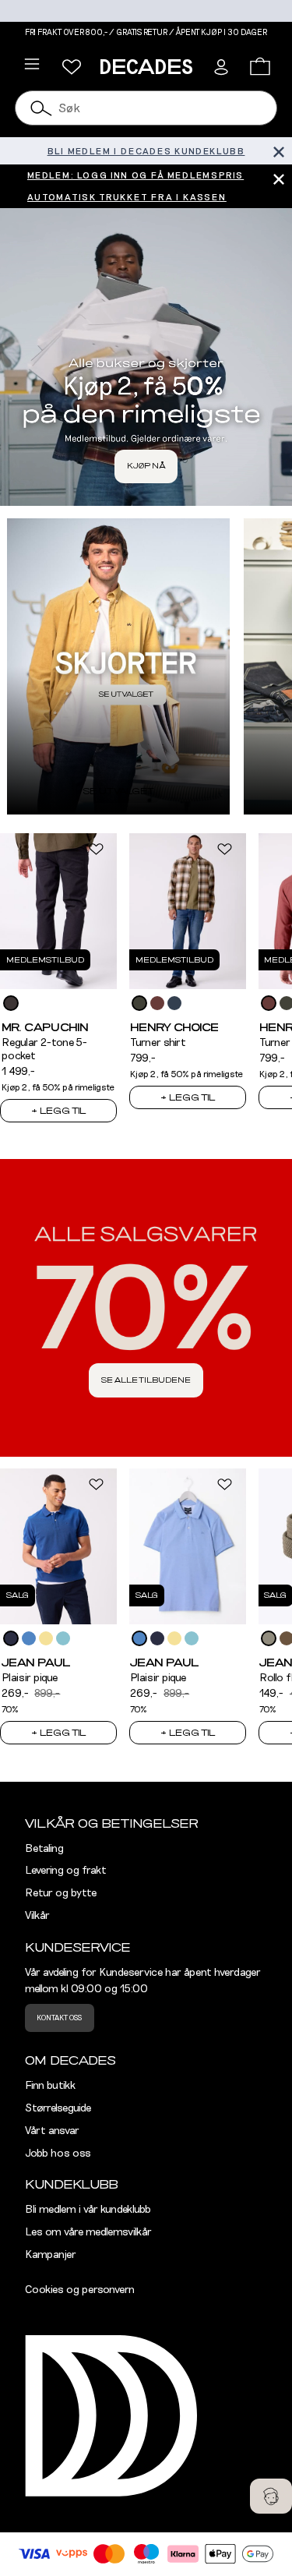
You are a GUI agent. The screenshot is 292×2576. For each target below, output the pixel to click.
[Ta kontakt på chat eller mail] (271, 2496)
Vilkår (37, 1916)
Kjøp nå (146, 466)
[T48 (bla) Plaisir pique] (63, 1638)
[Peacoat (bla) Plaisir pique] (11, 1638)
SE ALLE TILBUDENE (146, 1380)
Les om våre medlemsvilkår (88, 2232)
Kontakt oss (59, 2018)
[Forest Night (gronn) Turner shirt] (139, 1003)
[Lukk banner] (278, 151)
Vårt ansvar (52, 2131)
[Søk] (41, 108)
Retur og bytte (61, 1893)
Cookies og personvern (80, 2290)
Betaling (44, 1849)
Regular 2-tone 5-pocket (44, 1049)
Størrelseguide (58, 2108)
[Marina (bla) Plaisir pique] (29, 1638)
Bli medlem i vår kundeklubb (88, 2210)
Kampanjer (51, 2255)
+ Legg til (58, 1111)
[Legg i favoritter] (96, 849)
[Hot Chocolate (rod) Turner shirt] (157, 1003)
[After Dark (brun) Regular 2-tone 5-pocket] (11, 1003)
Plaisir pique (30, 1678)
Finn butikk (50, 2086)
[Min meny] (72, 67)
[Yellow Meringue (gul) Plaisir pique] (46, 1638)
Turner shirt (158, 1043)
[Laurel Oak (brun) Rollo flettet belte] (269, 1638)
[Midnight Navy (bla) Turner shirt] (174, 1003)
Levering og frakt (66, 1871)
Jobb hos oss (58, 2154)
